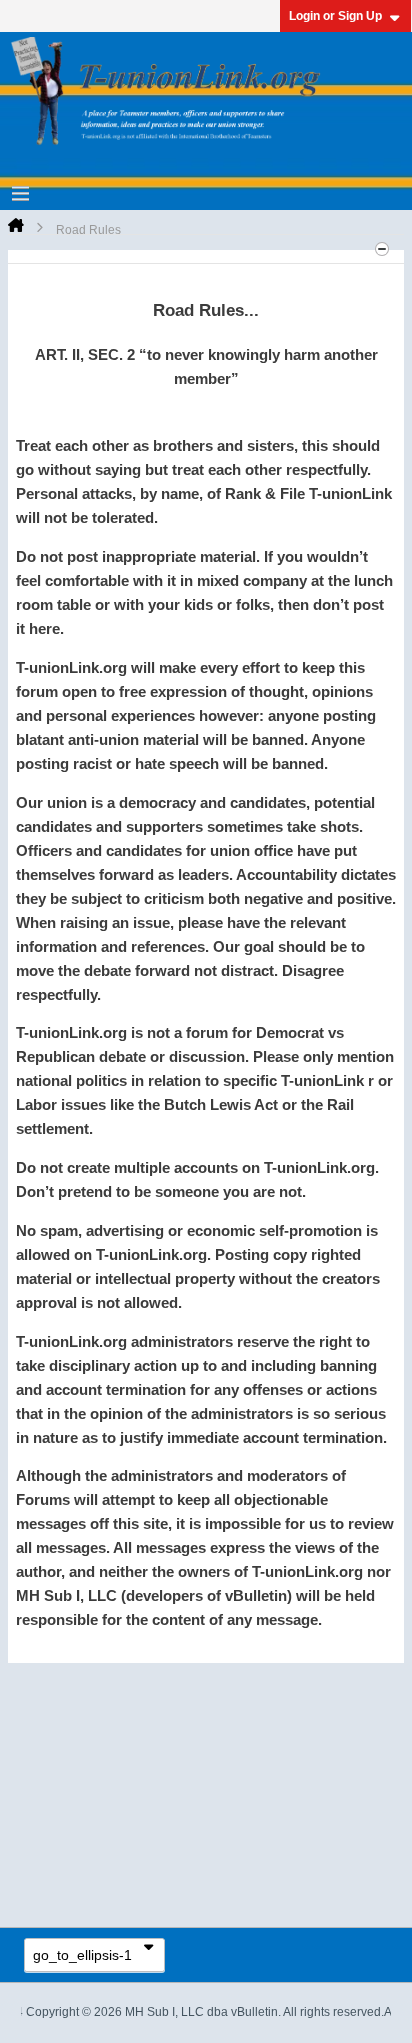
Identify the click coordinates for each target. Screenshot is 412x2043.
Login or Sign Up (335, 16)
